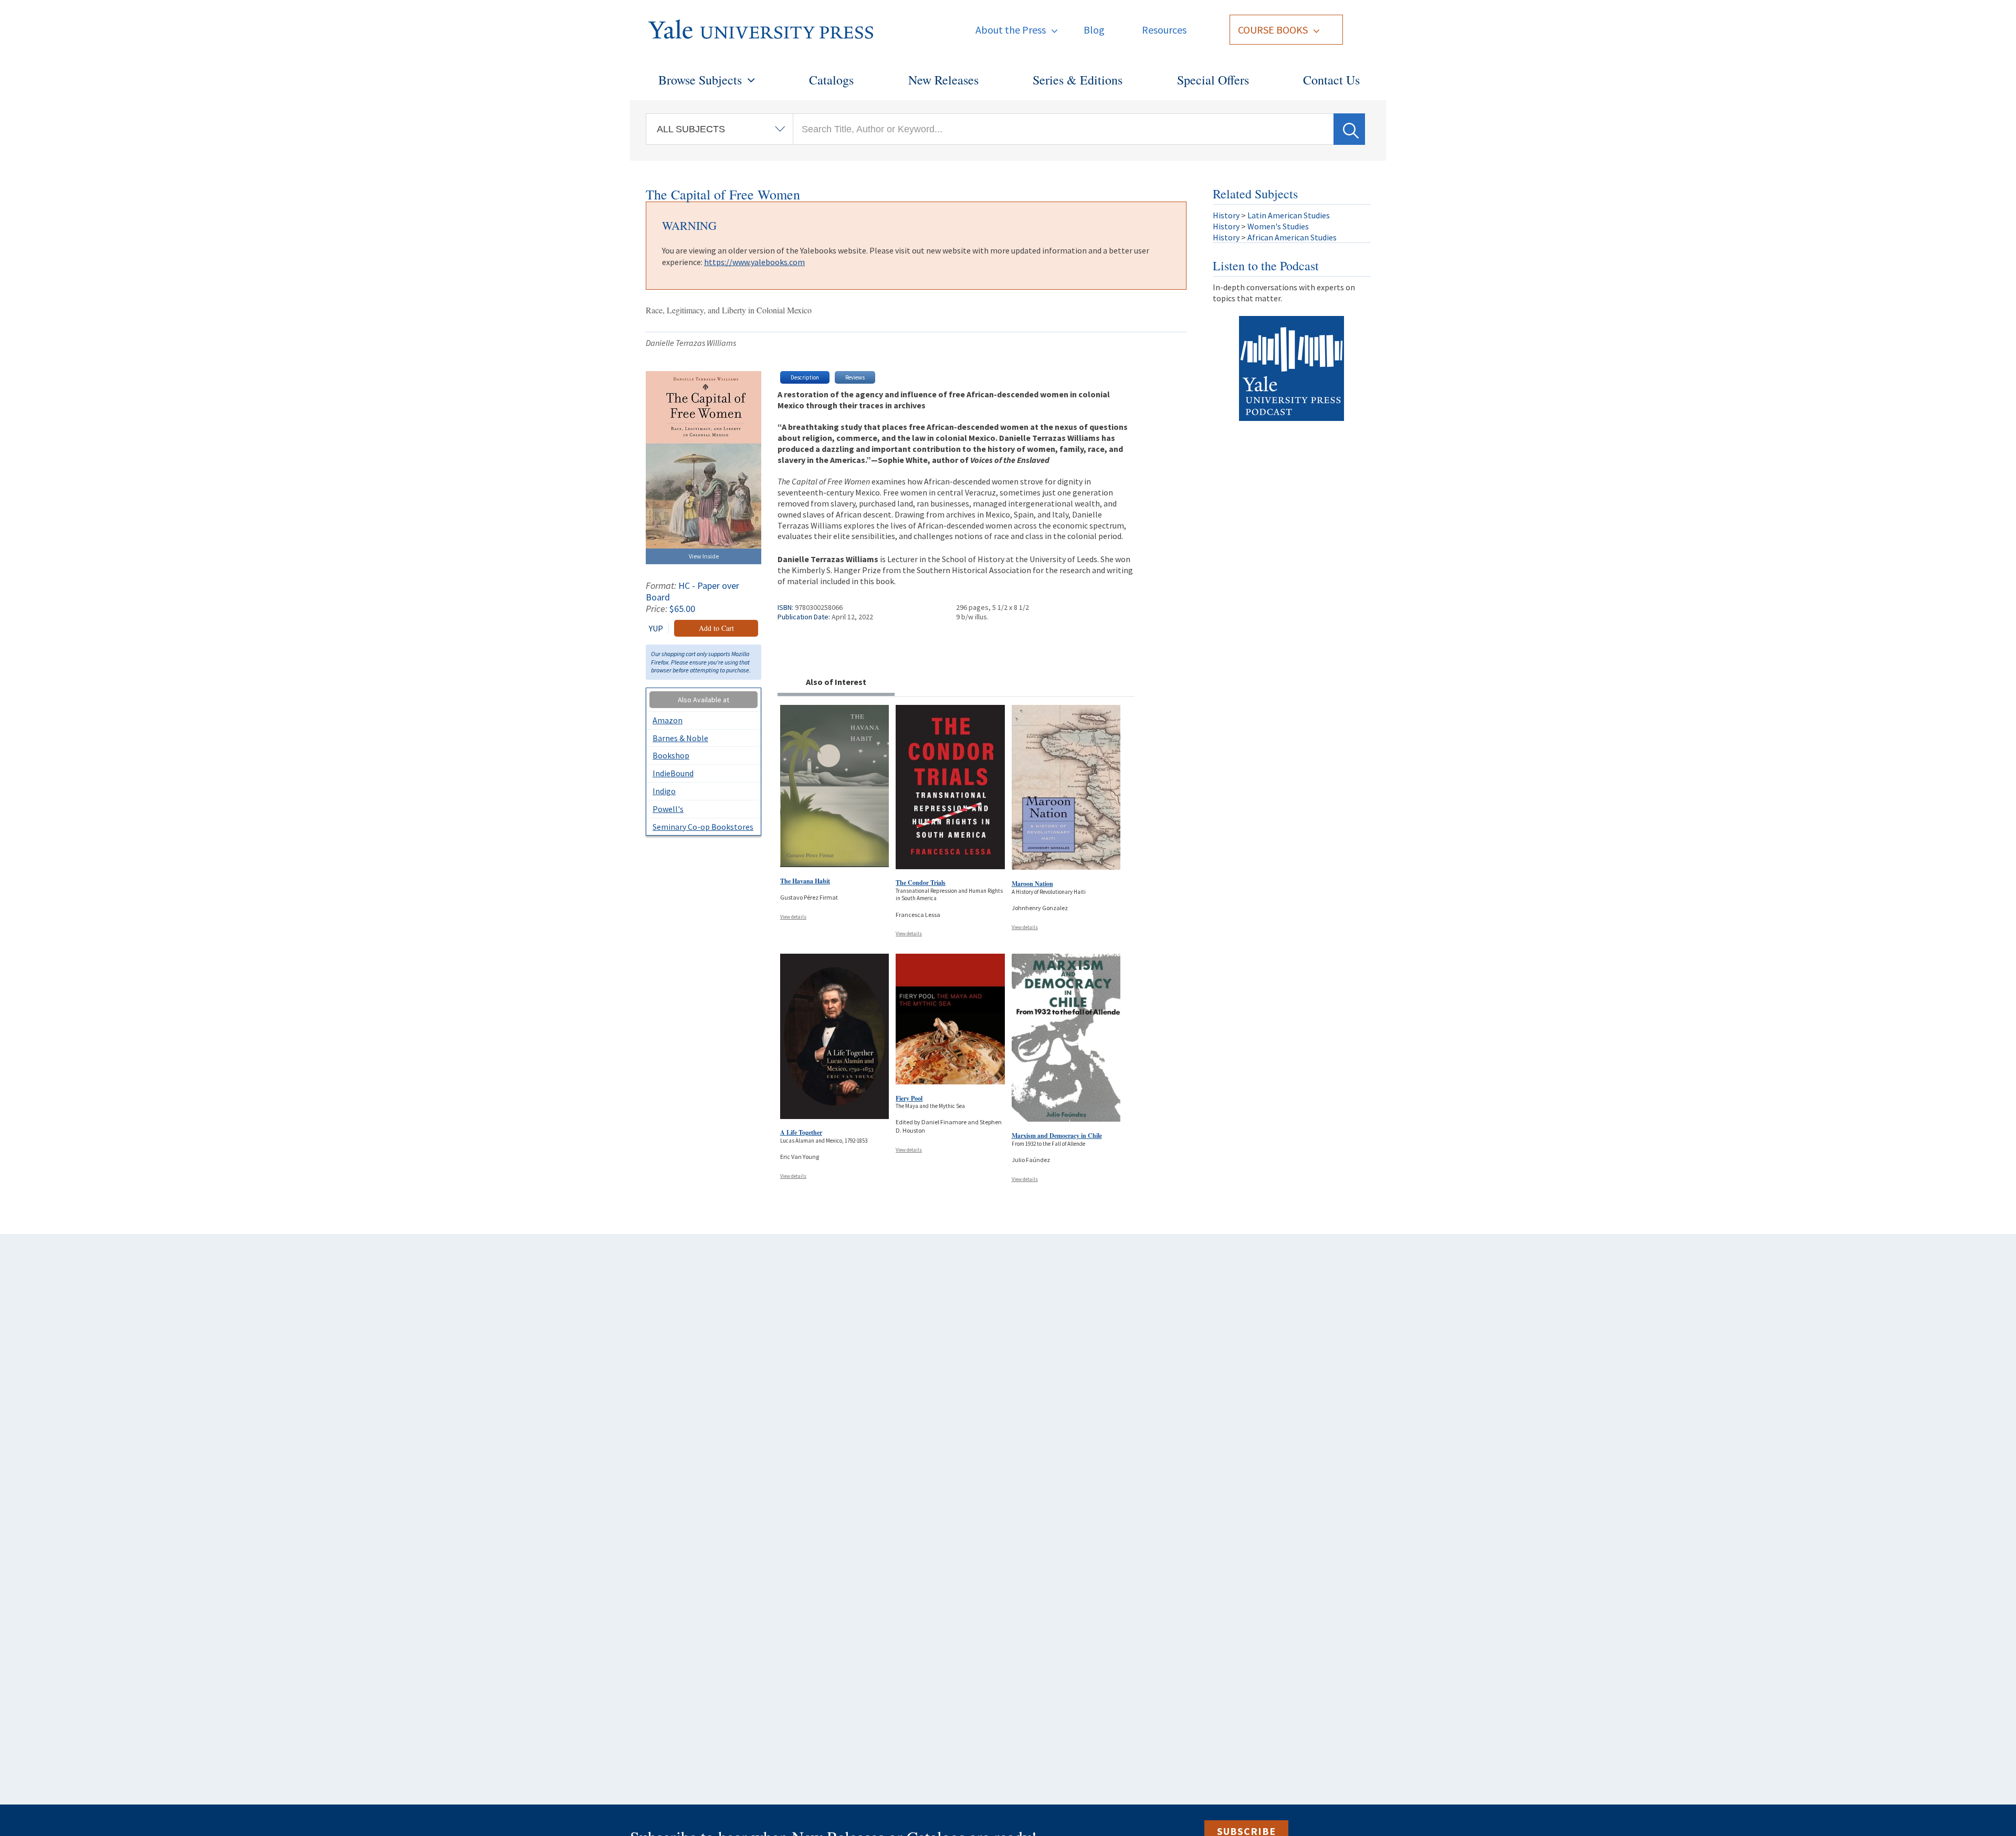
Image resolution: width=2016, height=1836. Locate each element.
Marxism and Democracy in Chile (1057, 1136)
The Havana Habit (805, 881)
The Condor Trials (921, 883)
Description (805, 377)
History (1226, 215)
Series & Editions (1078, 80)
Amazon (668, 720)
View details (793, 917)
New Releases (943, 80)
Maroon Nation (1032, 884)
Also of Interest (836, 682)
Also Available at (703, 700)
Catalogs (831, 80)
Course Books (1273, 30)
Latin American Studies (1289, 215)
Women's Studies (1278, 226)
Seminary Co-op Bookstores (703, 827)
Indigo (664, 791)
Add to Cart (716, 628)
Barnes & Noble (680, 738)
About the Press (1011, 30)
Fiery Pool (909, 1098)
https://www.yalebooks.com (754, 262)
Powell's (668, 809)
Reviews (855, 377)
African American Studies (1292, 237)
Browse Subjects (700, 80)
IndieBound (673, 773)
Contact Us (1331, 80)
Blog (1094, 30)
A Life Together (801, 1132)
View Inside (704, 556)
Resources (1164, 30)
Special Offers (1213, 80)
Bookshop (671, 755)
